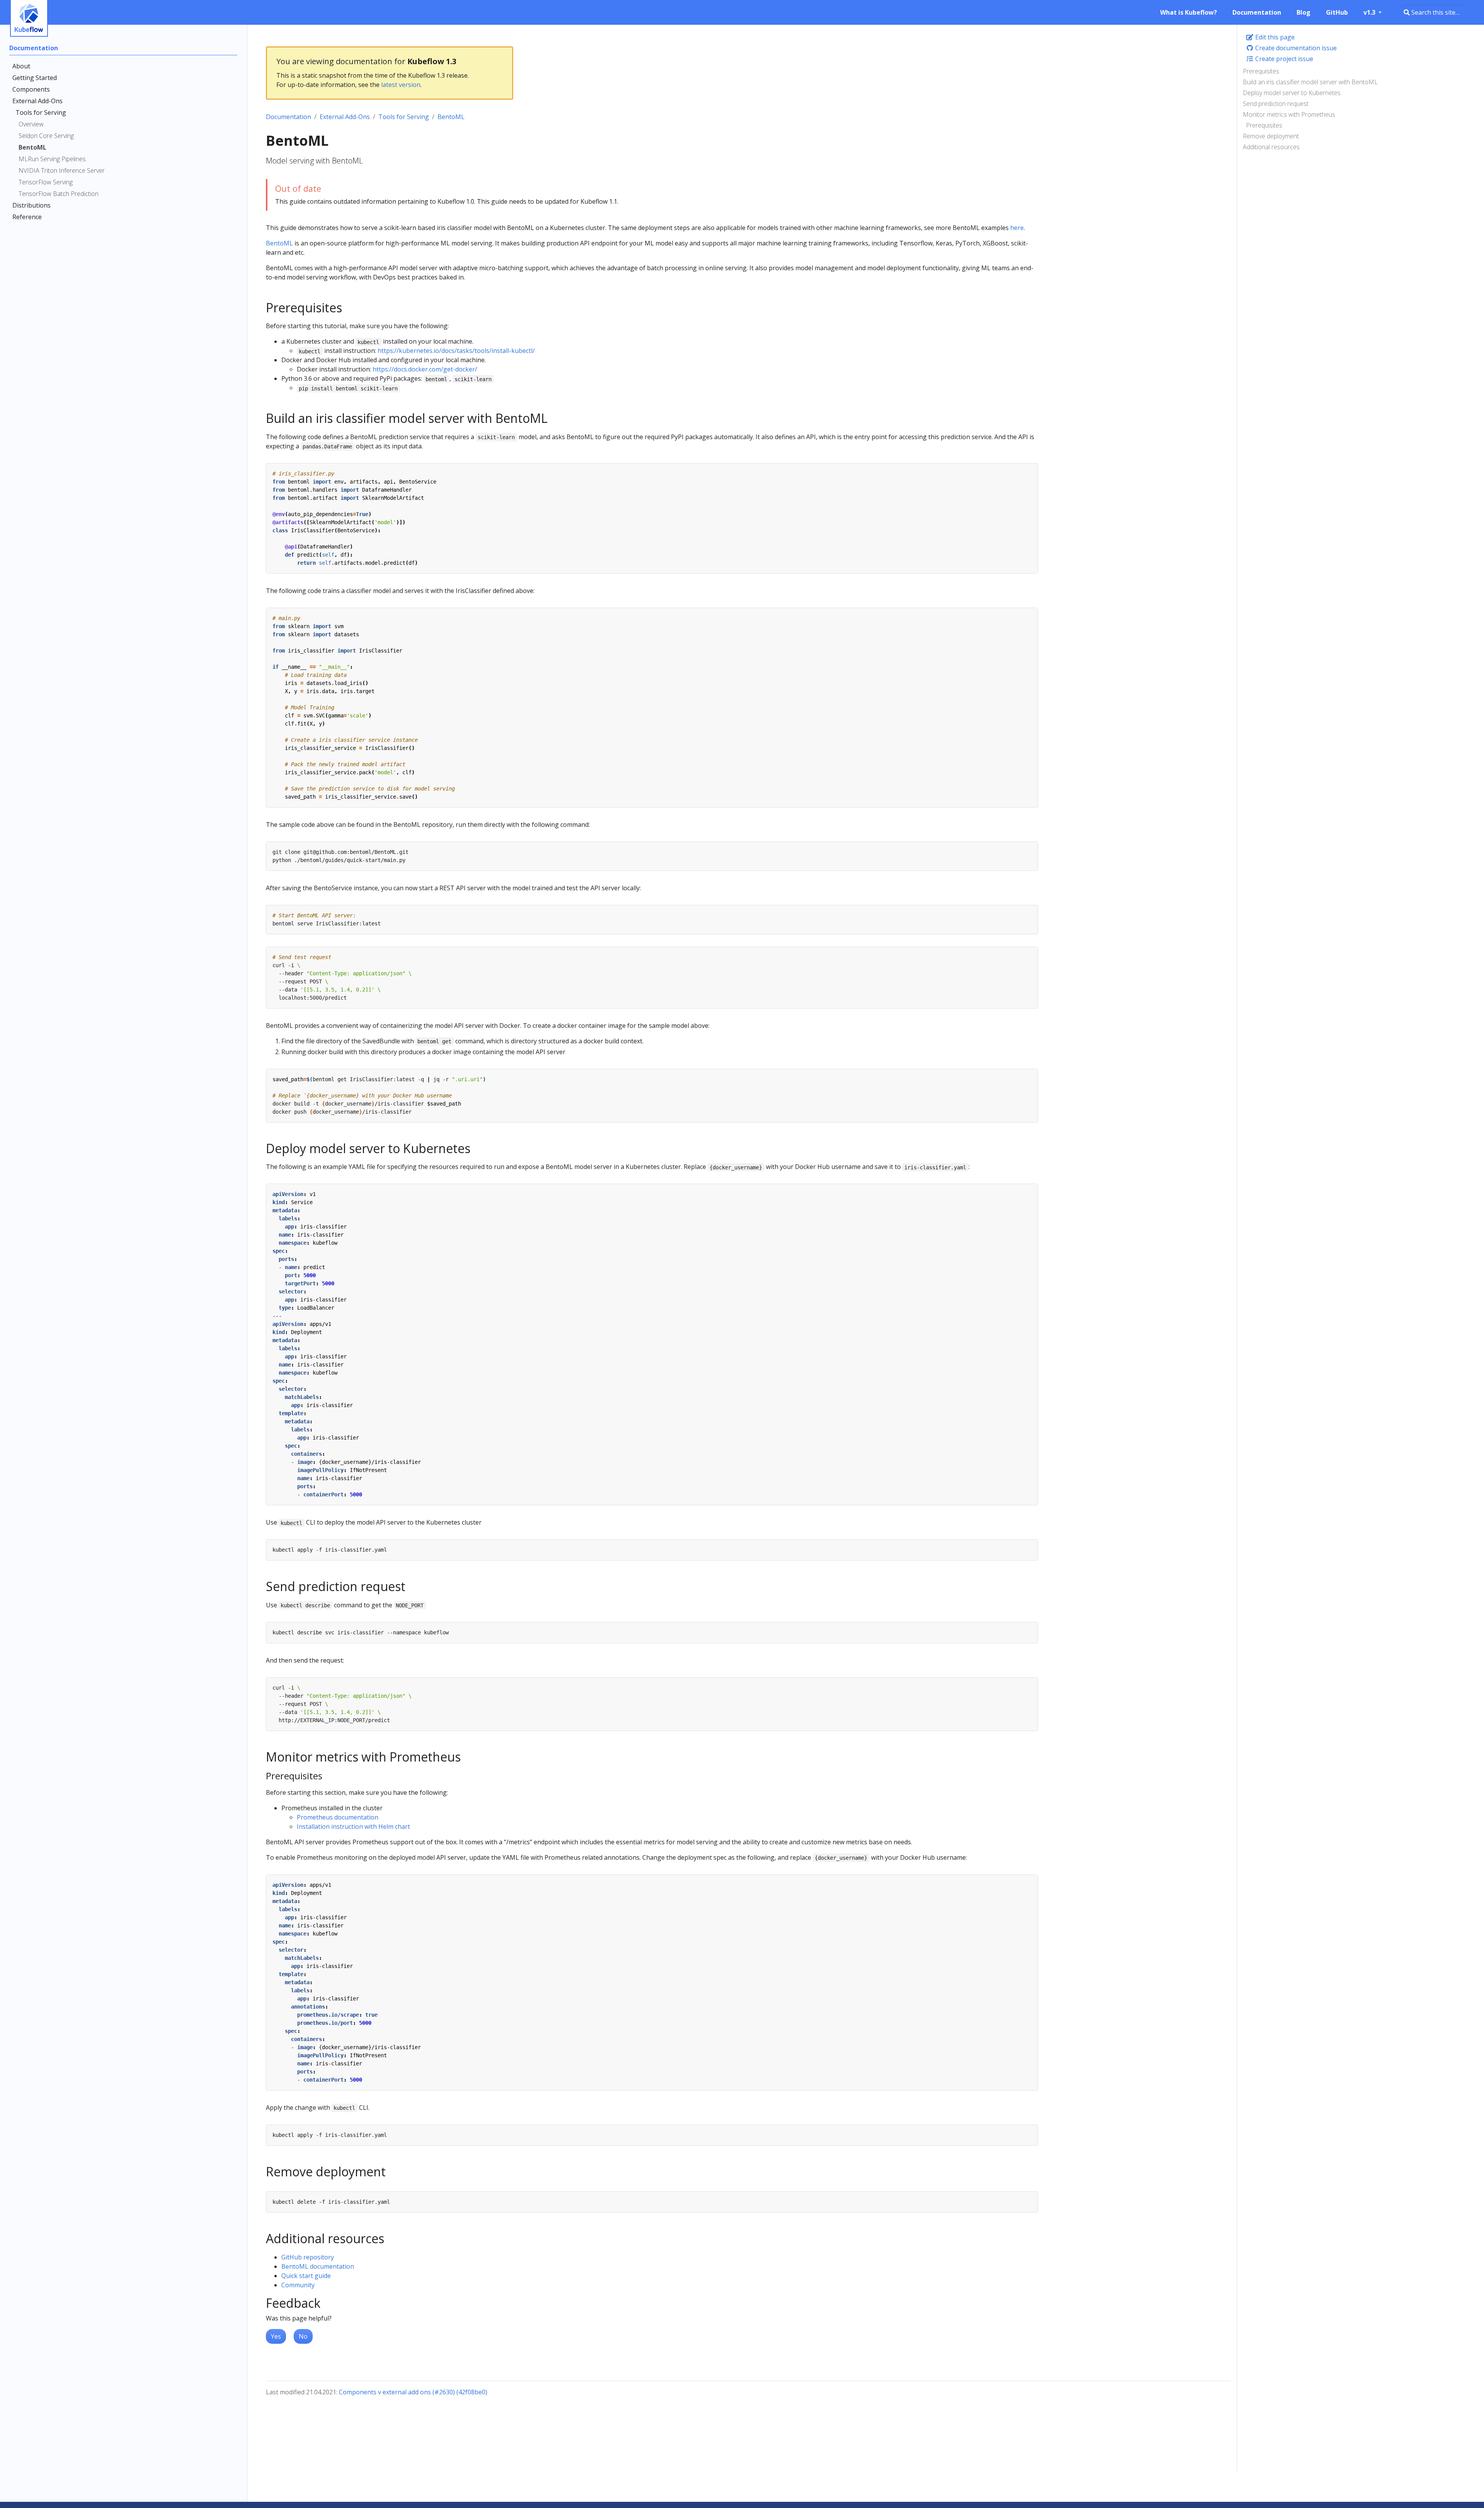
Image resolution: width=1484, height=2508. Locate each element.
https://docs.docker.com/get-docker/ (425, 369)
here (1017, 228)
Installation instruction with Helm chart (353, 1826)
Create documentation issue (1295, 48)
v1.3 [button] (1370, 12)
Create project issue (1283, 59)
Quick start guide (306, 2276)
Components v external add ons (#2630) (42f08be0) (413, 2392)
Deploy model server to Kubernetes (1292, 93)
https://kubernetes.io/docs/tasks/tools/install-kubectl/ (456, 351)
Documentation (288, 117)
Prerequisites (1261, 71)
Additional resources (1271, 147)
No (303, 2336)
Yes (276, 2336)
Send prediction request (1276, 104)
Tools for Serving (404, 117)
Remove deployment (1271, 136)
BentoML (451, 117)
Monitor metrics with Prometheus (1289, 114)
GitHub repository (308, 2257)
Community (298, 2285)
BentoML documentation (318, 2266)
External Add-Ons (345, 117)
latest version (401, 85)
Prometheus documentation (338, 1817)
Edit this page (1274, 37)
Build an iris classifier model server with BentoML (1310, 82)
